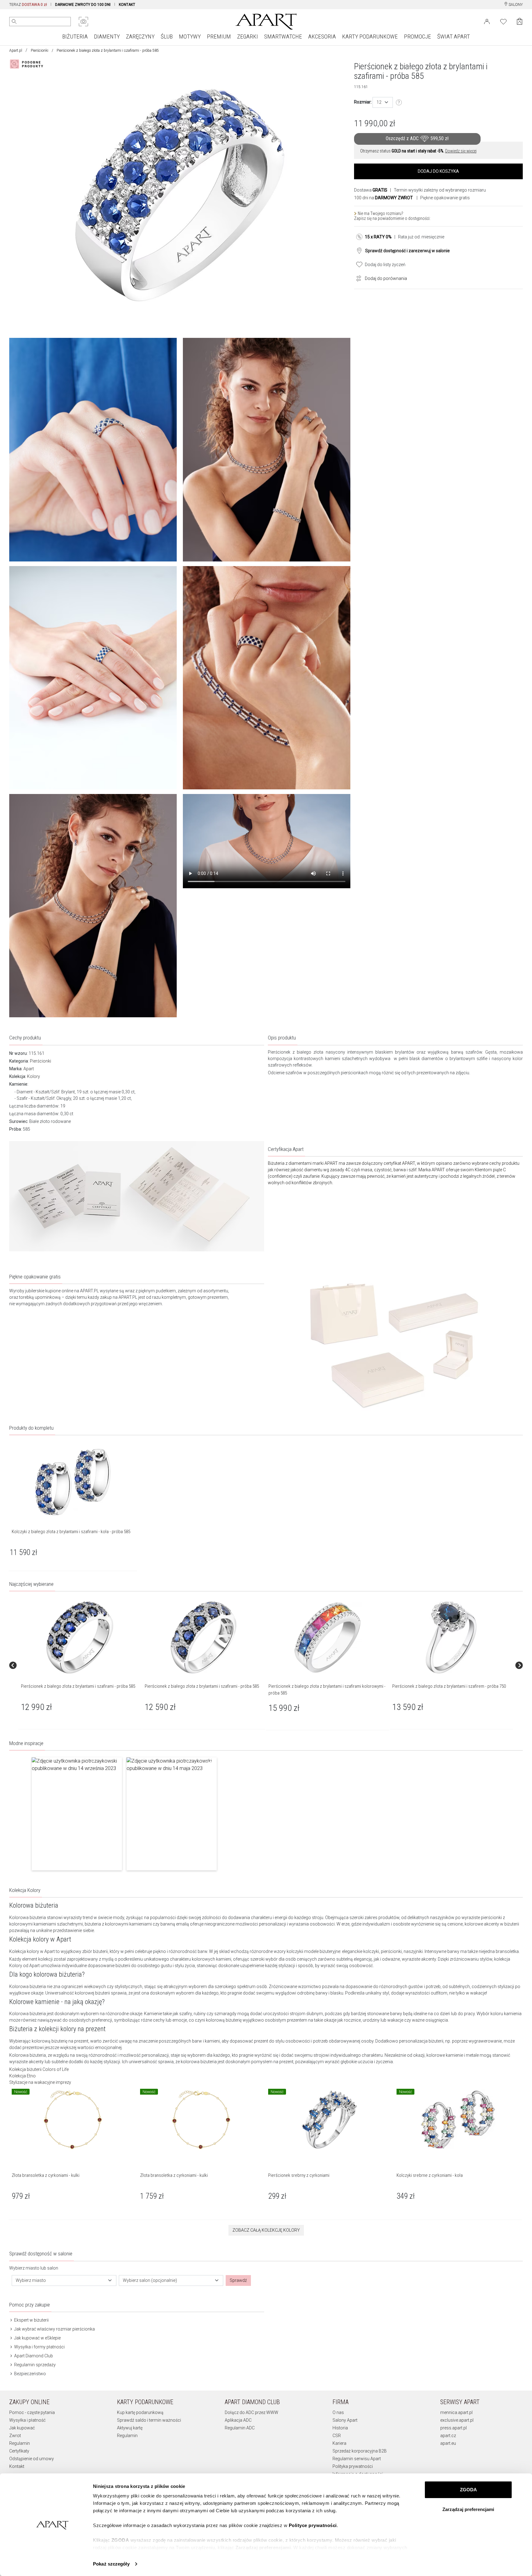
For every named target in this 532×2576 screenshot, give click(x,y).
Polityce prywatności (313, 2525)
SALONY (515, 5)
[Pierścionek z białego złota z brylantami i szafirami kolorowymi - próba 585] (327, 1637)
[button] (77, 1814)
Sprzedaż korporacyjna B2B (360, 2451)
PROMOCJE (417, 36)
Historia (340, 2428)
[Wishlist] (503, 21)
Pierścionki (40, 51)
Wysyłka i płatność (27, 2420)
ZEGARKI (248, 36)
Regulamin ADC (240, 2428)
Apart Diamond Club (33, 2356)
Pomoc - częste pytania (32, 2412)
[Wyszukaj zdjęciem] (83, 22)
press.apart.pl (453, 2428)
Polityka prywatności (353, 2466)
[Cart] (520, 21)
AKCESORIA (322, 36)
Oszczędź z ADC (417, 138)
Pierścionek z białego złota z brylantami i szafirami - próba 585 (78, 1686)
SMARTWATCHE (283, 36)
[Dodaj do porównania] (357, 278)
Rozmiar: (363, 102)
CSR (337, 2436)
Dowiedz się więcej (461, 151)
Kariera (339, 2443)
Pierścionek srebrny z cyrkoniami (299, 2175)
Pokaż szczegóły (111, 2564)
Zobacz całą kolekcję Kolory (266, 2230)
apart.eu (448, 2443)
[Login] (487, 21)
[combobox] (383, 102)
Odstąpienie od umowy (32, 2459)
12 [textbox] (379, 102)
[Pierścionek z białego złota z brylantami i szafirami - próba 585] (80, 1637)
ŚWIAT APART (453, 36)
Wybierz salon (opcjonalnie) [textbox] (150, 2280)
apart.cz (448, 2436)
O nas (338, 2412)
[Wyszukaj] (14, 22)
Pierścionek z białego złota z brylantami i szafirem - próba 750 (449, 1686)
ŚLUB (167, 36)
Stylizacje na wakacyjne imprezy (40, 2082)
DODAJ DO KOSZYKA (438, 171)
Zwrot (15, 2436)
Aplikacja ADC (238, 2420)
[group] (80, 1665)
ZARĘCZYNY (140, 36)
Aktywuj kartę (130, 2428)
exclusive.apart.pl (457, 2420)
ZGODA (468, 2490)
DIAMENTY (107, 36)
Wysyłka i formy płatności (39, 2347)
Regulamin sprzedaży (34, 2365)
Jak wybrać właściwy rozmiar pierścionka (54, 2329)
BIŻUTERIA (75, 36)
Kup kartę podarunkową (140, 2412)
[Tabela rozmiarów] (399, 103)
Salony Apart (345, 2420)
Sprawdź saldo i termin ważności (149, 2420)
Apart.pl (16, 51)
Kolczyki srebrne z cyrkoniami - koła (430, 2175)
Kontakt (17, 2466)
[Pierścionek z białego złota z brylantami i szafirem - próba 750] (451, 1637)
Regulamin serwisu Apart (357, 2459)
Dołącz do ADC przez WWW (252, 2412)
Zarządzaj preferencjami (468, 2509)
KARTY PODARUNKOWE (370, 36)
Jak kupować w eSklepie (37, 2338)
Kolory (34, 1076)
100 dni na (383, 198)
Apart (29, 1069)
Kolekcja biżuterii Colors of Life (39, 2069)
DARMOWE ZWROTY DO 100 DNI (83, 5)
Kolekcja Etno (22, 2076)
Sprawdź (238, 2280)
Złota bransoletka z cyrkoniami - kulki (46, 2175)
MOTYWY (190, 36)
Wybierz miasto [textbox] (31, 2280)
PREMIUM (219, 36)
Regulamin (20, 2443)
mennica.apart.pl (456, 2412)
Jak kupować (22, 2428)
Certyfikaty (19, 2451)
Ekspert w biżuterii (31, 2320)
